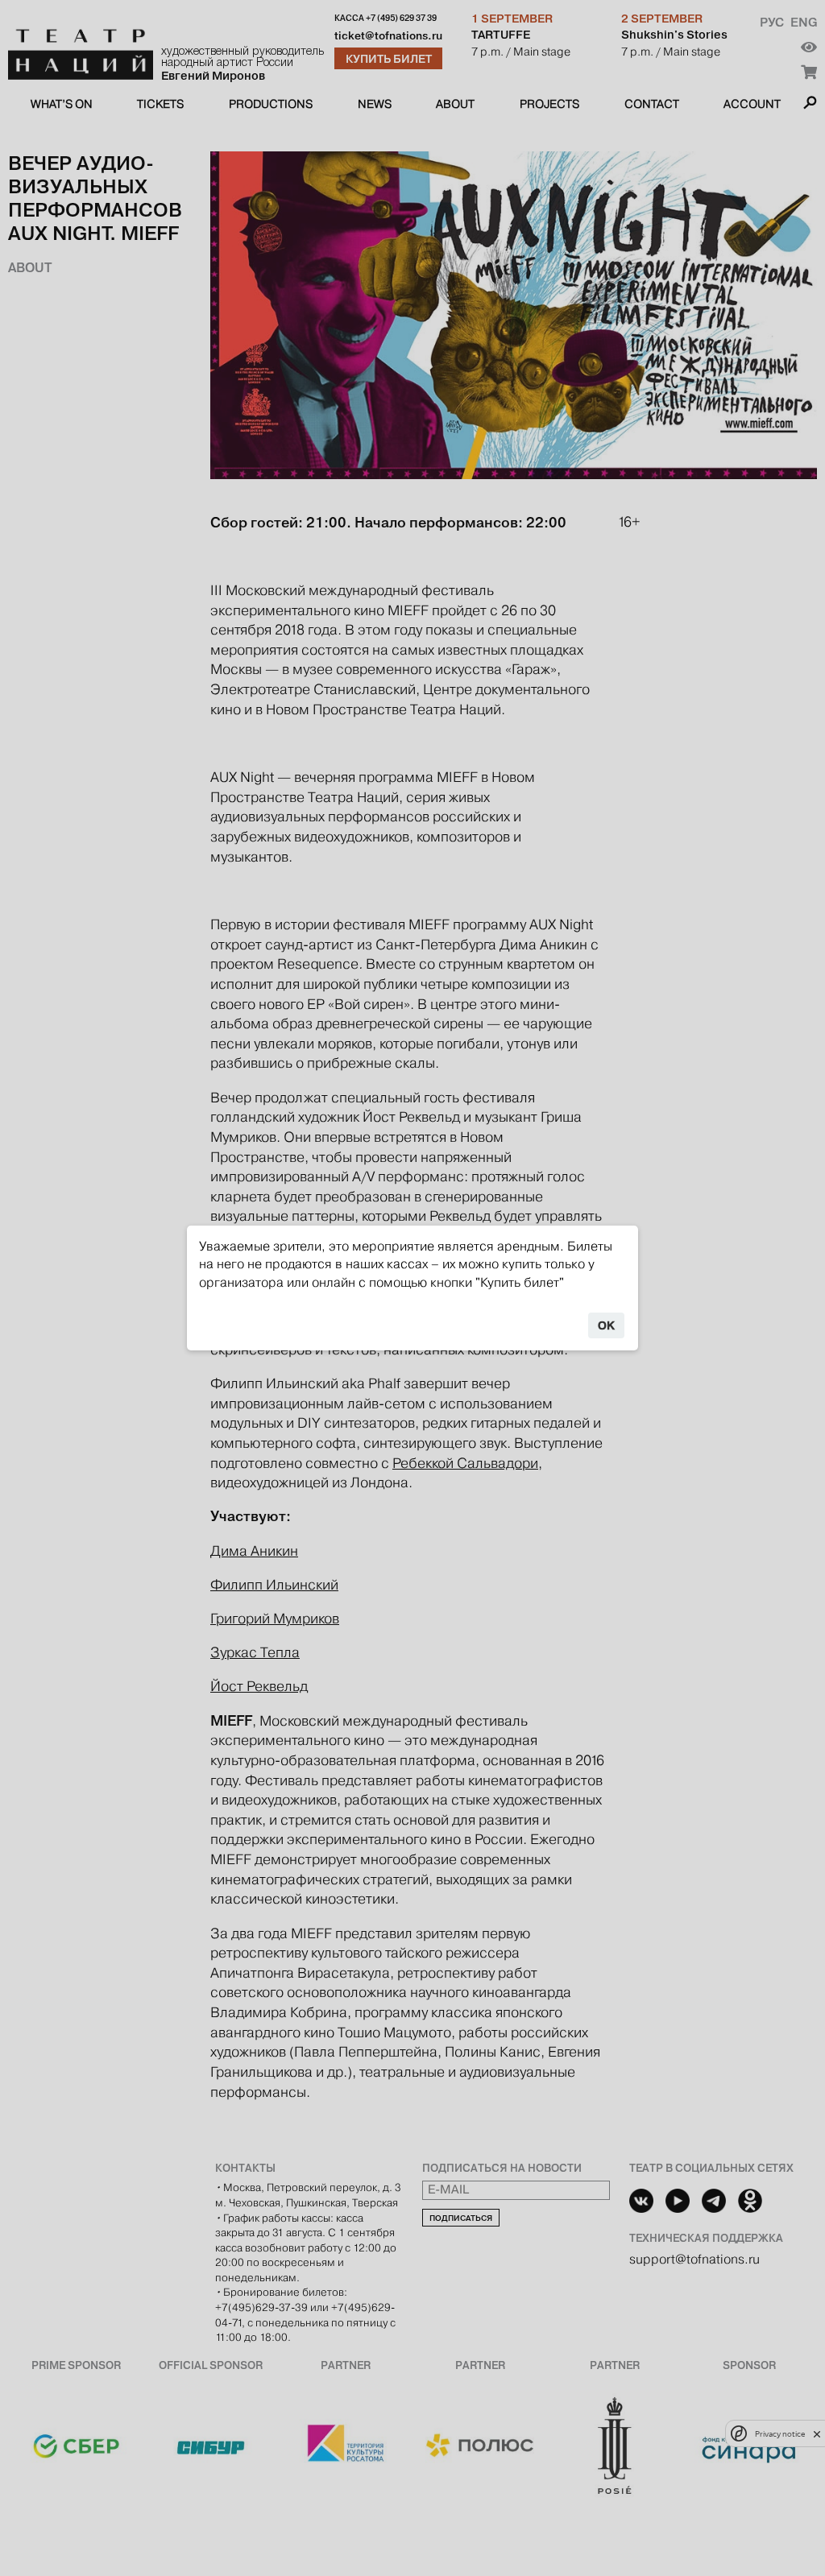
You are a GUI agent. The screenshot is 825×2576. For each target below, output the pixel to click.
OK (606, 1325)
